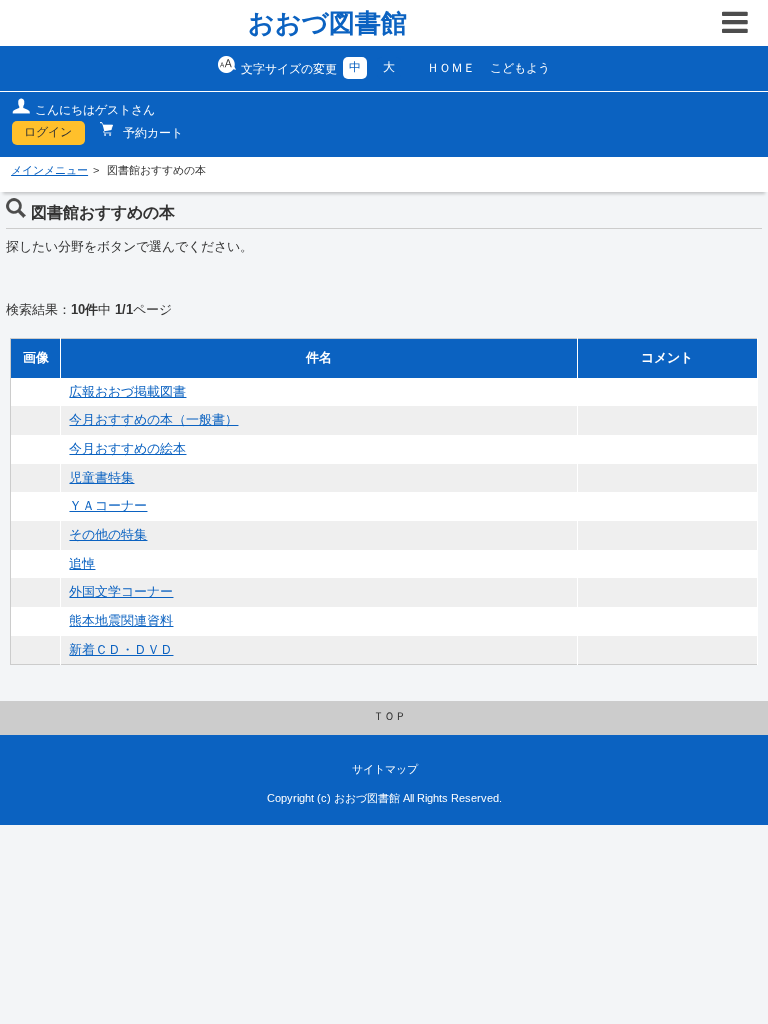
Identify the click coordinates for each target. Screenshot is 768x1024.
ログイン (48, 132)
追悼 (82, 564)
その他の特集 (108, 535)
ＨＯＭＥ (451, 68)
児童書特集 (101, 478)
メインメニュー (49, 170)
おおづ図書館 (327, 23)
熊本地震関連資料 (121, 621)
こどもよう (520, 68)
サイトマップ (385, 769)
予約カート (151, 133)
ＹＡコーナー (108, 506)
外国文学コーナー (121, 592)
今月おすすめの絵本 (127, 449)
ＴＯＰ (389, 716)
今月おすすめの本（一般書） (153, 420)
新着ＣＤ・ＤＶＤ (121, 650)
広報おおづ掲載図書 (127, 392)
